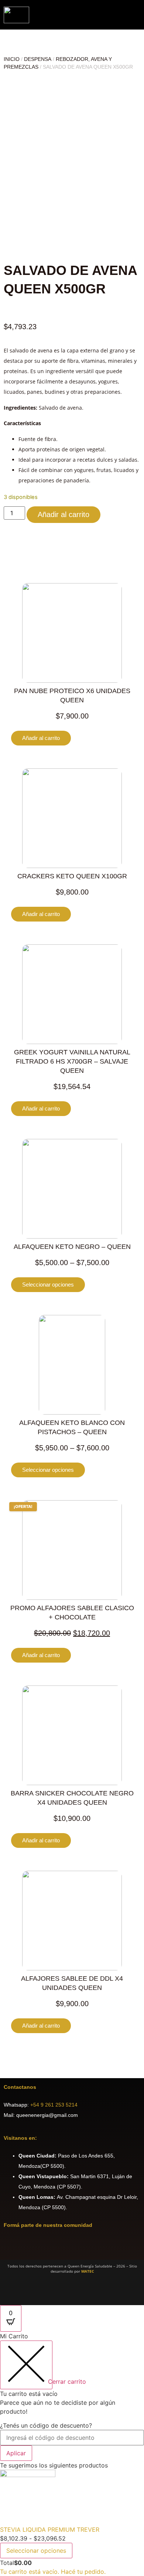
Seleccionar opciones (48, 1284)
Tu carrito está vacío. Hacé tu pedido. (53, 2572)
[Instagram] (33, 2247)
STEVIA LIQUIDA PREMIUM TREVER (50, 2529)
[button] (138, 15)
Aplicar (16, 2453)
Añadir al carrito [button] (41, 738)
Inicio (12, 59)
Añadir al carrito (64, 514)
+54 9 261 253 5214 (54, 2105)
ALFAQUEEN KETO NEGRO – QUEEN (72, 1247)
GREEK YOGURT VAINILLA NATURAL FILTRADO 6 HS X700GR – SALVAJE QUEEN (72, 1061)
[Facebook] (13, 2247)
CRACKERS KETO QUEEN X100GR (72, 876)
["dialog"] (72, 2454)
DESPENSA (38, 59)
